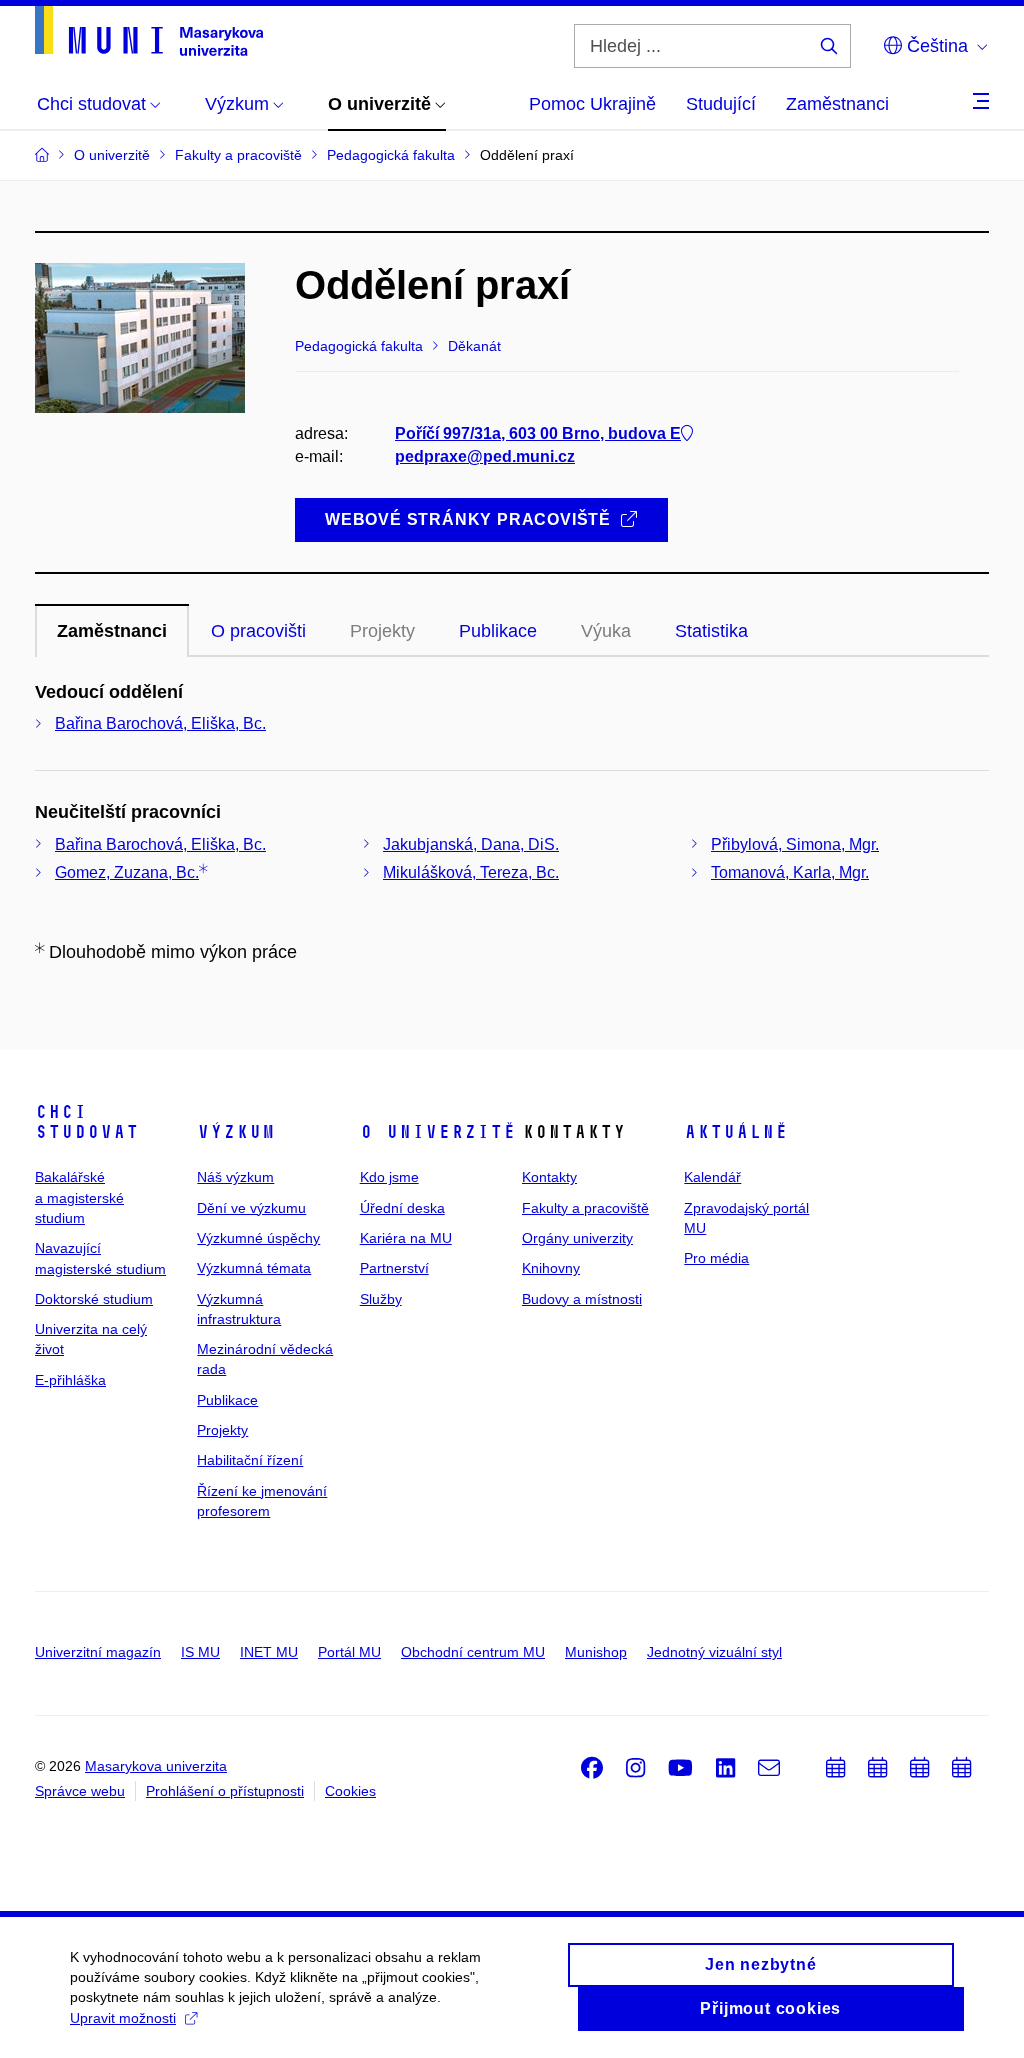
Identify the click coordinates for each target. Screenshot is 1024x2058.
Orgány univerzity (577, 1238)
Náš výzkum (235, 1177)
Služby (381, 1299)
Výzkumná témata (254, 1268)
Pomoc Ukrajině (592, 104)
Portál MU (349, 1652)
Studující (721, 104)
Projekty (222, 1430)
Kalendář (712, 1177)
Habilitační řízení (250, 1460)
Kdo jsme (389, 1177)
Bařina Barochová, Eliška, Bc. (160, 723)
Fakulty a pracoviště (585, 1208)
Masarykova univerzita (156, 1766)
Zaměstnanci (837, 104)
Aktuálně (736, 1132)
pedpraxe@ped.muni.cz (485, 456)
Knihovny (551, 1268)
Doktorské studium (94, 1299)
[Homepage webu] (149, 31)
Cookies (350, 1791)
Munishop (596, 1652)
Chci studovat (87, 1122)
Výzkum (236, 1132)
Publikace (227, 1400)
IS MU (200, 1652)
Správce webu (80, 1791)
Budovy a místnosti (582, 1299)
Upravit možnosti (123, 2018)
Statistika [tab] (711, 631)
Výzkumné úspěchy (258, 1238)
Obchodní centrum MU (473, 1652)
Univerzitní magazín (98, 1652)
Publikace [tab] (498, 631)
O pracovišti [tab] (258, 631)
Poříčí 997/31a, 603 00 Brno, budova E (538, 433)
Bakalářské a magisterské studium (79, 1197)
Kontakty (549, 1177)
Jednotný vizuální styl (714, 1652)
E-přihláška (70, 1380)
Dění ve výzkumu (251, 1208)
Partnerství (394, 1268)
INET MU (269, 1652)
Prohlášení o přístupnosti (225, 1791)
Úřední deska (402, 1208)
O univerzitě (438, 1132)
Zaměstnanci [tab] (112, 631)
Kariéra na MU (406, 1238)
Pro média (716, 1258)
